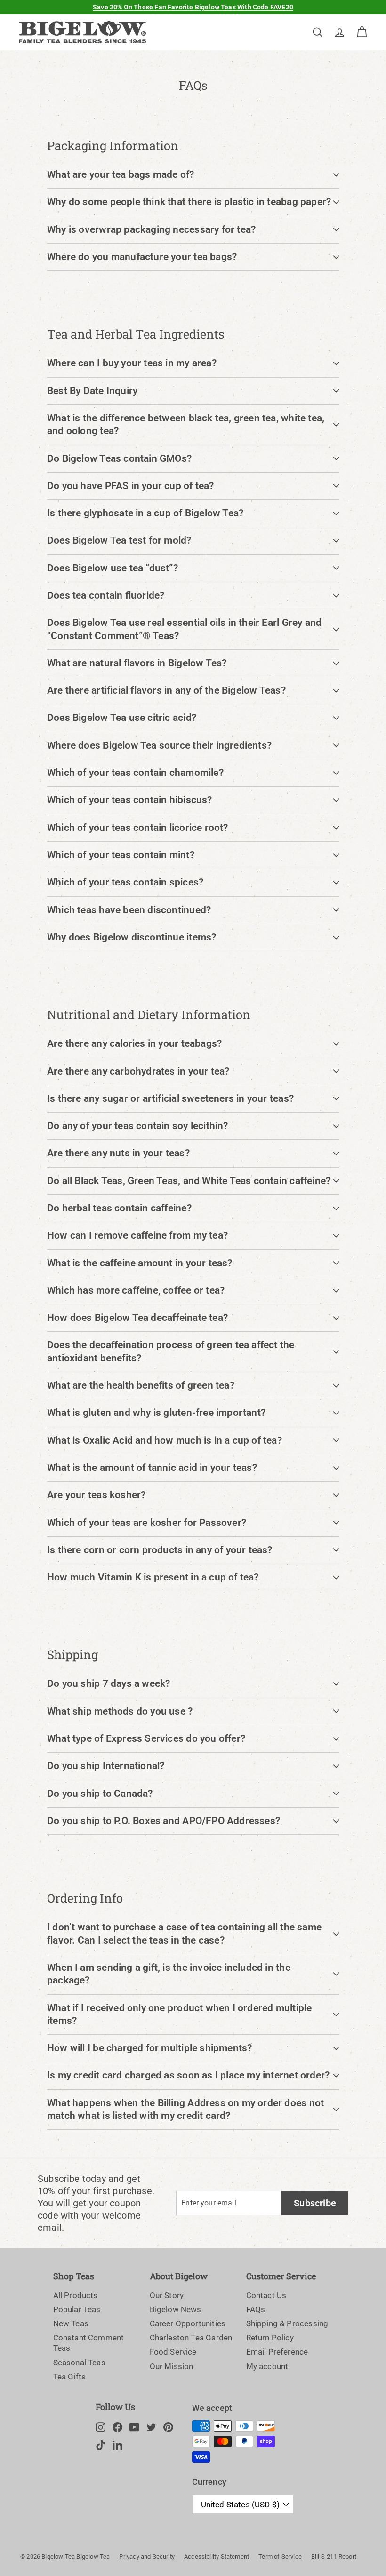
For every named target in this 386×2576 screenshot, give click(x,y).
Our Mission (172, 2366)
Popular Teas (77, 2309)
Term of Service (280, 2556)
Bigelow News (176, 2309)
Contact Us (266, 2295)
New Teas (71, 2323)
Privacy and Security (147, 2556)
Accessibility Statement (217, 2556)
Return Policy (270, 2338)
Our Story (167, 2295)
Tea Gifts (70, 2377)
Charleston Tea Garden (191, 2338)
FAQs (256, 2309)
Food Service (173, 2352)
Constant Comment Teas (89, 2343)
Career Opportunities (188, 2323)
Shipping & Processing (287, 2323)
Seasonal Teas (79, 2363)
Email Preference (277, 2352)
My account (267, 2366)
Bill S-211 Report (334, 2556)
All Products (76, 2295)
